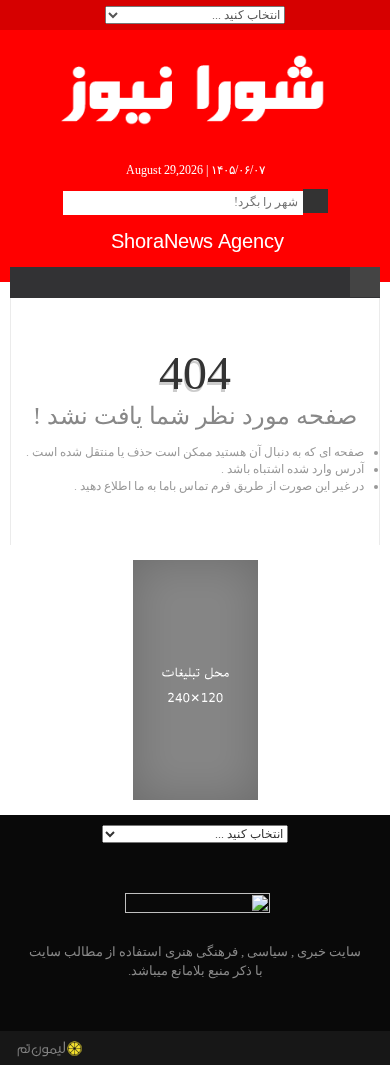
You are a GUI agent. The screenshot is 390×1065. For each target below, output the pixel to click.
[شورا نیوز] (195, 86)
